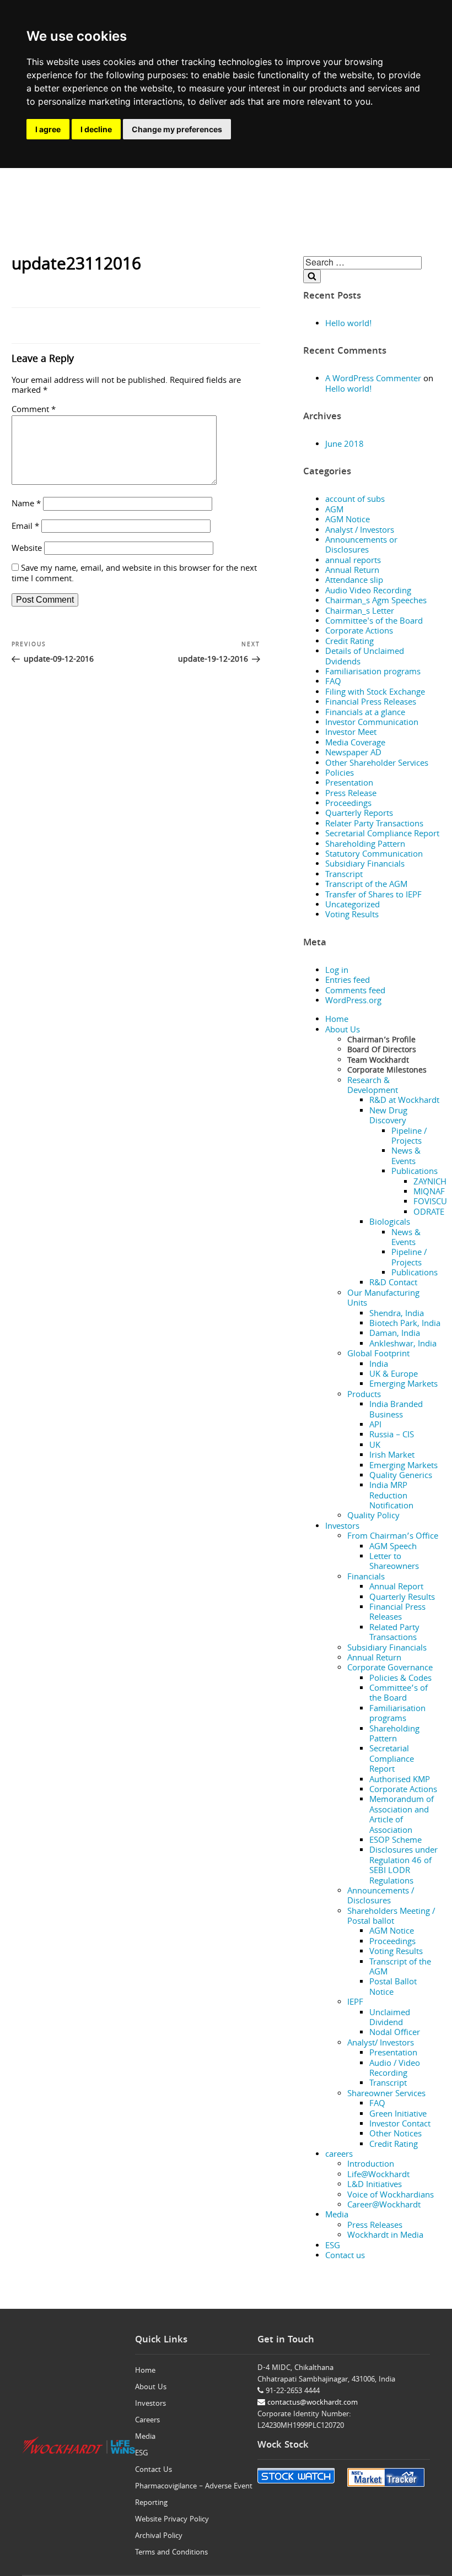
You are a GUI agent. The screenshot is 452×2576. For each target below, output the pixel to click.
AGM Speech (393, 1547)
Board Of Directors (382, 1051)
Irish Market (392, 1456)
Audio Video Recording (368, 592)
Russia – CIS (392, 1436)
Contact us (345, 2256)
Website (27, 549)
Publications (415, 1172)
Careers (147, 2421)
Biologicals (390, 1223)
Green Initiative (398, 2115)
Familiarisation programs (373, 673)
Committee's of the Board (374, 622)
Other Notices (396, 2135)
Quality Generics (401, 1476)
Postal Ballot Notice (393, 1988)
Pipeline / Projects (409, 1137)
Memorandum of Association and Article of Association (402, 1815)
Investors (342, 1527)
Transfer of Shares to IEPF (373, 896)
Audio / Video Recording (395, 2069)
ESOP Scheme (396, 1841)
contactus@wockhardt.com (311, 2403)
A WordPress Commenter (373, 380)
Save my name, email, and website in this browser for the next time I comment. (134, 574)
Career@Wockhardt (384, 2206)
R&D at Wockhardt (404, 1101)
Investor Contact (400, 2125)
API (375, 1426)
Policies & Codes (400, 1679)
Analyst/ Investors (381, 2044)
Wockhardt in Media (385, 2236)
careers (339, 2155)
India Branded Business (396, 1410)
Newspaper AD (353, 754)
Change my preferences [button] (177, 129)
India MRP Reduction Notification (391, 1497)
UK (375, 1446)
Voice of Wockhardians (391, 2196)
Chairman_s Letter (360, 612)
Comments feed (355, 992)
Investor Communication (372, 723)
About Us (343, 1031)
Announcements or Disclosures (361, 546)
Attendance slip (354, 581)
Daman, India (395, 1334)
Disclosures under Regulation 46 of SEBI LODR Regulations (403, 1866)
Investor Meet (351, 733)
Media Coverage (355, 744)
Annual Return (352, 571)
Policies (340, 774)
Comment (34, 410)
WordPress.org (353, 1002)
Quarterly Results (402, 1598)
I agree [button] (48, 129)
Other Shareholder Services (377, 764)
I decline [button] (96, 129)
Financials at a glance (365, 713)
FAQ (333, 683)
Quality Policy (373, 1517)
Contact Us (154, 2470)
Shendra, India (397, 1314)
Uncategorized (353, 906)
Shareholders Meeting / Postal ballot (391, 1917)
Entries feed (348, 981)
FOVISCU (430, 1203)
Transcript (344, 875)
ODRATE (429, 1213)
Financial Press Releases (371, 703)
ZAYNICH (430, 1183)
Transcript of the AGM (366, 885)
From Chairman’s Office (393, 1537)
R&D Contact (393, 1284)
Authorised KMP (400, 1781)
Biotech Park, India (405, 1324)
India (379, 1365)
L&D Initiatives (375, 2185)
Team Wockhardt (378, 1061)
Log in (337, 971)
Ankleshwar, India (403, 1345)
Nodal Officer (395, 2033)
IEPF (355, 2003)
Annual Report (396, 1588)
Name (26, 505)
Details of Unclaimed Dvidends (365, 657)
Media (337, 2216)
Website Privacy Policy (172, 2520)
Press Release (351, 794)
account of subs (355, 500)
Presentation (349, 784)
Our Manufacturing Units (383, 1299)
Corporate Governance (390, 1669)
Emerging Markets (403, 1385)
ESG (333, 2247)
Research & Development (373, 1086)
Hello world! (349, 324)
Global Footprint (378, 1355)
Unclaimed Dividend (390, 2018)
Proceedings (348, 804)
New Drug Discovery (388, 1117)
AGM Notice (348, 521)
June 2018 (345, 445)
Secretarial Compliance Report (382, 835)
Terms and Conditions (171, 2553)
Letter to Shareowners (394, 1562)
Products (364, 1395)
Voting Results (352, 916)
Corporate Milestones (387, 1071)
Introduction (371, 2165)
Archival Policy (159, 2536)
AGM (334, 511)
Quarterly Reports (359, 814)
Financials (366, 1578)
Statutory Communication (374, 855)
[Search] (312, 276)
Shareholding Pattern (365, 845)
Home (337, 1020)
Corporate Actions (359, 632)
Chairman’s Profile (381, 1041)
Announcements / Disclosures (381, 1897)
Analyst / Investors (360, 531)
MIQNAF (429, 1193)
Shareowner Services (386, 2095)
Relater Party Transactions (374, 825)
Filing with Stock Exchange (375, 693)
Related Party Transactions (394, 1633)
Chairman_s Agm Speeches (376, 602)
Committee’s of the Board (399, 1694)
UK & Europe (394, 1375)
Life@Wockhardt (378, 2175)
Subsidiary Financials (365, 865)
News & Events (406, 1157)
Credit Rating (349, 642)
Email (25, 527)
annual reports (353, 561)
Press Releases (375, 2226)
